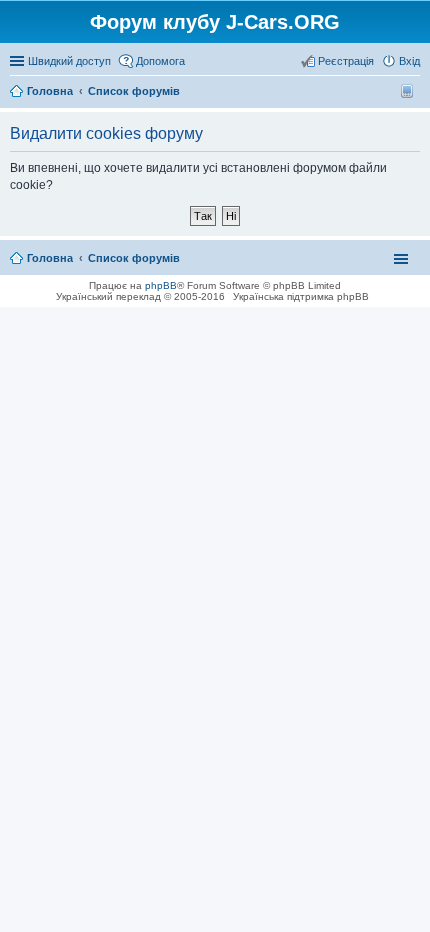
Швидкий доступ (69, 61)
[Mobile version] (409, 91)
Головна (50, 258)
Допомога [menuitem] (160, 61)
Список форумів (134, 258)
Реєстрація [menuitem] (346, 61)
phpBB (161, 285)
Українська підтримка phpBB (301, 296)
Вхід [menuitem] (409, 61)
